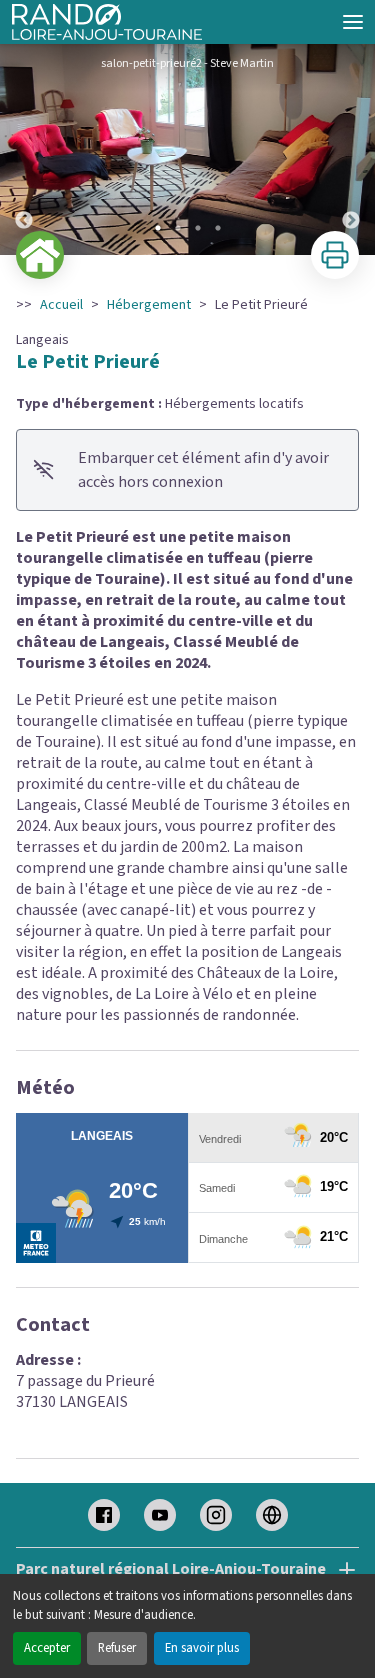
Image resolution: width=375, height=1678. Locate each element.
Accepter (47, 1648)
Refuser (117, 1648)
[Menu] (353, 22)
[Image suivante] (351, 149)
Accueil (61, 305)
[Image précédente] (24, 149)
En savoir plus (202, 1648)
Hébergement (149, 305)
